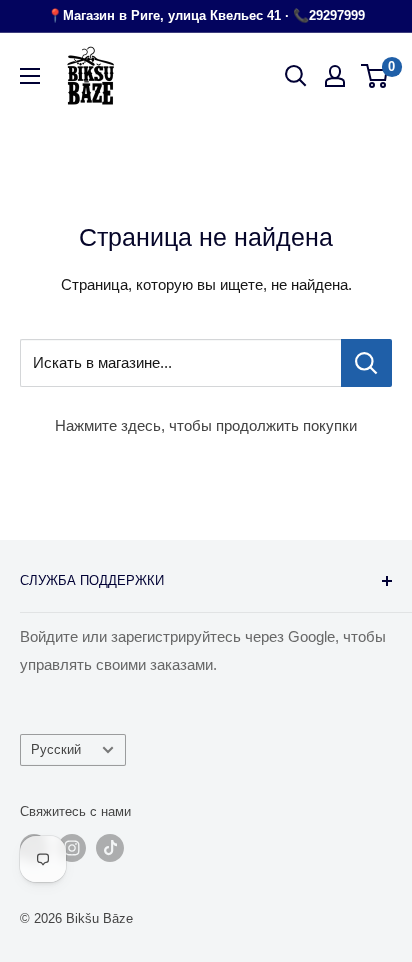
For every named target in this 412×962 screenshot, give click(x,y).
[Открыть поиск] (296, 76)
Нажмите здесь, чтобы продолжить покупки (206, 425)
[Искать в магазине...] (366, 363)
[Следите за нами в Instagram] (72, 848)
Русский (56, 749)
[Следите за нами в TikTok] (110, 848)
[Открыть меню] (30, 76)
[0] (375, 76)
